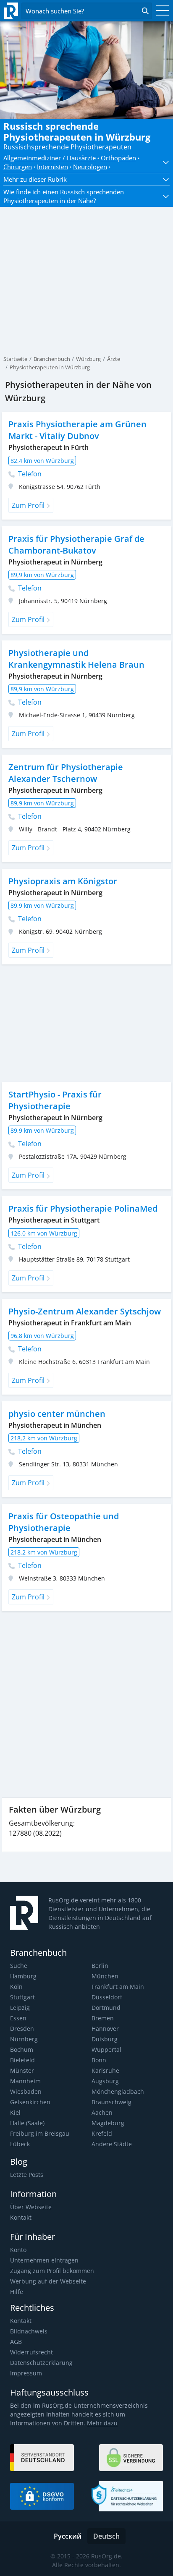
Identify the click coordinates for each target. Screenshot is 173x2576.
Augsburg (105, 2081)
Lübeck (20, 2144)
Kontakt (21, 2217)
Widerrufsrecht (31, 2352)
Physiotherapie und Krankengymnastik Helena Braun (76, 659)
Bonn (99, 2060)
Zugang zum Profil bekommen (52, 2271)
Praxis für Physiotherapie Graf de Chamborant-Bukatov (76, 545)
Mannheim (25, 2081)
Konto (18, 2250)
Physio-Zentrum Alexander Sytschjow (85, 1311)
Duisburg (105, 2039)
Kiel (15, 2112)
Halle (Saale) (27, 2123)
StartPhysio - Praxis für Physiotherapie (55, 1100)
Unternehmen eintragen (44, 2260)
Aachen (102, 2112)
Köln (16, 1987)
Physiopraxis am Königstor (63, 881)
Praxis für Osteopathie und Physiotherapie (64, 1522)
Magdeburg (108, 2123)
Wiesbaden (26, 2091)
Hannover (105, 2029)
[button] (163, 162)
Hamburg (23, 1976)
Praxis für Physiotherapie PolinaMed (83, 1208)
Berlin (100, 1966)
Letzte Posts (27, 2175)
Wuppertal (106, 2050)
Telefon (29, 474)
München (105, 1976)
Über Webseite (31, 2207)
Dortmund (106, 2008)
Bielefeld (22, 2060)
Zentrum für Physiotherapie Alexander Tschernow (66, 773)
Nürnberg (24, 2039)
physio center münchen (57, 1414)
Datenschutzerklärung (41, 2363)
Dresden (22, 2029)
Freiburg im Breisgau (40, 2133)
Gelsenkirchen (30, 2102)
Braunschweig (111, 2102)
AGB (16, 2342)
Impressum (26, 2373)
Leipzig (20, 2008)
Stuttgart (22, 1997)
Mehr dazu (102, 2423)
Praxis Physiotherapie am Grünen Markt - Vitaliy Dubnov (77, 430)
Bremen (103, 2018)
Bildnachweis (29, 2331)
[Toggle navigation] (160, 11)
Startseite (15, 359)
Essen (18, 2018)
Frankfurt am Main (118, 1987)
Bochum (22, 2050)
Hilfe (17, 2292)
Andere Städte (112, 2144)
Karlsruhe (105, 2070)
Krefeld (102, 2133)
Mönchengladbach (118, 2091)
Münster (22, 2070)
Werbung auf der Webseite (48, 2281)
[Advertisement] (86, 262)
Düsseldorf (107, 1997)
